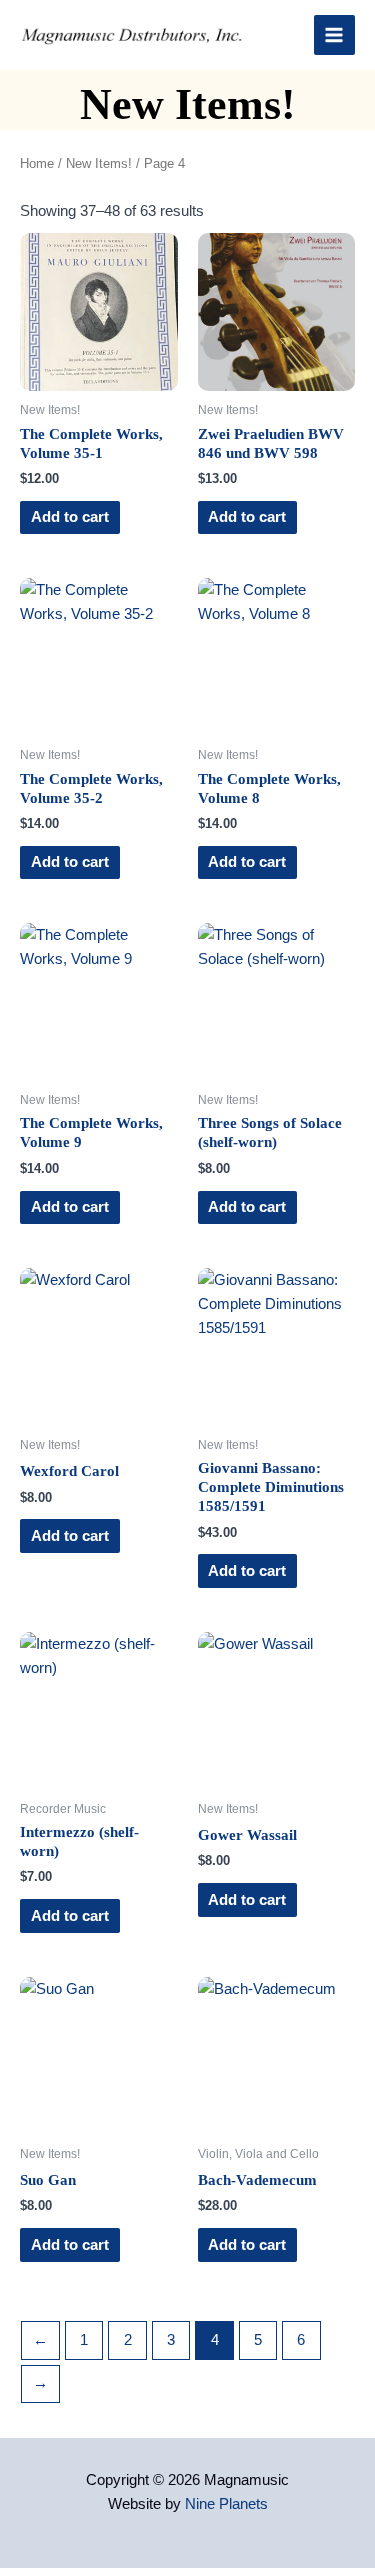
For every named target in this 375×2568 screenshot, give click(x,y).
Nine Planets (226, 2504)
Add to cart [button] (70, 517)
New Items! (99, 163)
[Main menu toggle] (334, 35)
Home (37, 163)
